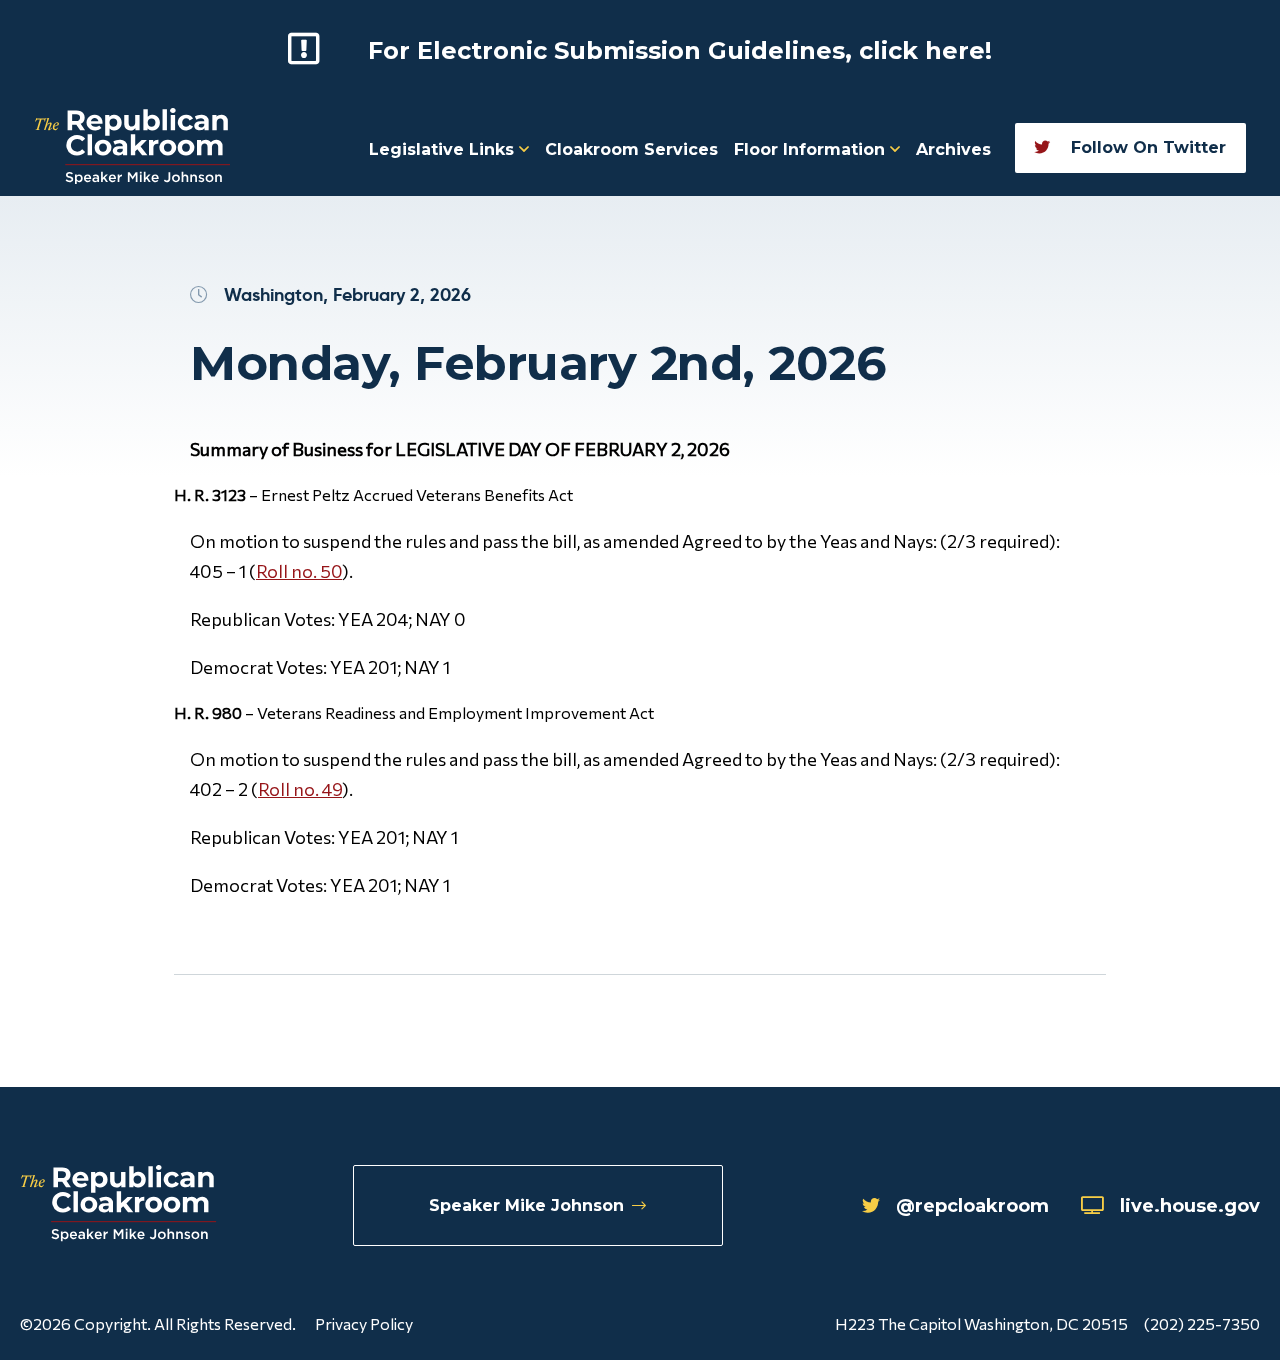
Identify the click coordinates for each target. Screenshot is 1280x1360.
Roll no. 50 (299, 571)
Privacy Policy (364, 1323)
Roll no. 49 (300, 789)
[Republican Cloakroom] (132, 148)
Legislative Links (444, 149)
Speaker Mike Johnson (526, 1205)
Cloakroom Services (631, 149)
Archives (953, 149)
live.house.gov (1190, 1206)
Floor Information (812, 149)
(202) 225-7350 (1202, 1323)
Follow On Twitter (1146, 147)
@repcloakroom (972, 1206)
